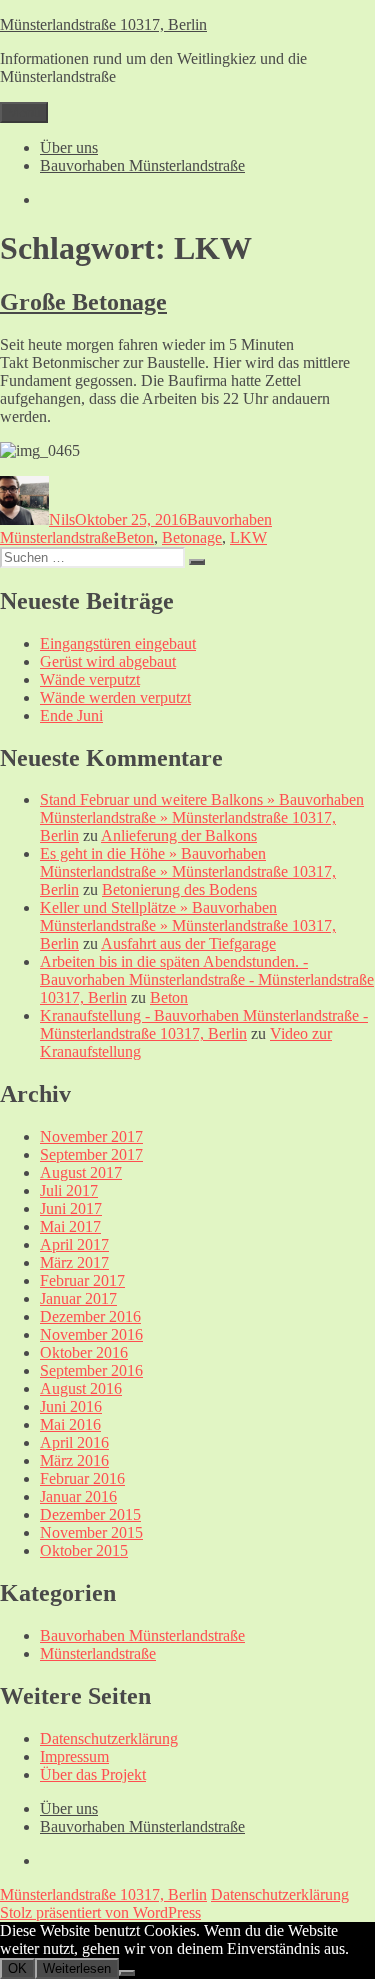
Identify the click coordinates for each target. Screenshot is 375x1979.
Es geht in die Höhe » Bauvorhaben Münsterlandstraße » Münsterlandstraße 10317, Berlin (188, 871)
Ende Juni (71, 715)
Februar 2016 (82, 1478)
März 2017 (74, 1262)
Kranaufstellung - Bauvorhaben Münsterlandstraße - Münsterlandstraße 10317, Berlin (204, 1024)
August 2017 (81, 1172)
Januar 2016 (78, 1496)
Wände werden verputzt (115, 697)
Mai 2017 (70, 1226)
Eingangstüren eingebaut (118, 643)
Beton (135, 537)
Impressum (74, 1756)
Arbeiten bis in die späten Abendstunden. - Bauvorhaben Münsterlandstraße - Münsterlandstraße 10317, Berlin (207, 979)
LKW (248, 537)
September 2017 (91, 1154)
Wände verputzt (90, 679)
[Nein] (127, 1973)
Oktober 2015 (84, 1550)
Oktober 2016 (84, 1352)
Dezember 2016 (90, 1316)
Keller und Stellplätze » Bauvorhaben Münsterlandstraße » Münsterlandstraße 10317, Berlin (188, 925)
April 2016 (74, 1442)
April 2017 (74, 1244)
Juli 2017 (69, 1190)
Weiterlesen (77, 1968)
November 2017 (91, 1136)
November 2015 (91, 1532)
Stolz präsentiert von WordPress (100, 1912)
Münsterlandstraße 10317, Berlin (103, 24)
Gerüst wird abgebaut (108, 661)
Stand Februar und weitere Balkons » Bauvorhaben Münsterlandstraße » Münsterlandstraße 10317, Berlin (202, 817)
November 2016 (91, 1334)
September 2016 (91, 1370)
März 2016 (74, 1460)
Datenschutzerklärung (109, 1738)
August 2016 (81, 1388)
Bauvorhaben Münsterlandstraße (142, 165)
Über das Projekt (93, 1774)
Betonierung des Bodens (179, 889)
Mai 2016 (70, 1424)
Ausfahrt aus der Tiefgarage (188, 943)
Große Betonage (83, 302)
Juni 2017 (71, 1208)
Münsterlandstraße (98, 1653)
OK (17, 1968)
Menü (24, 112)
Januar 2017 (78, 1298)
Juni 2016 (71, 1406)
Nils (62, 519)
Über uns (69, 147)
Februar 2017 (82, 1280)
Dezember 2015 (90, 1514)
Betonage (192, 537)
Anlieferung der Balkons (179, 835)
